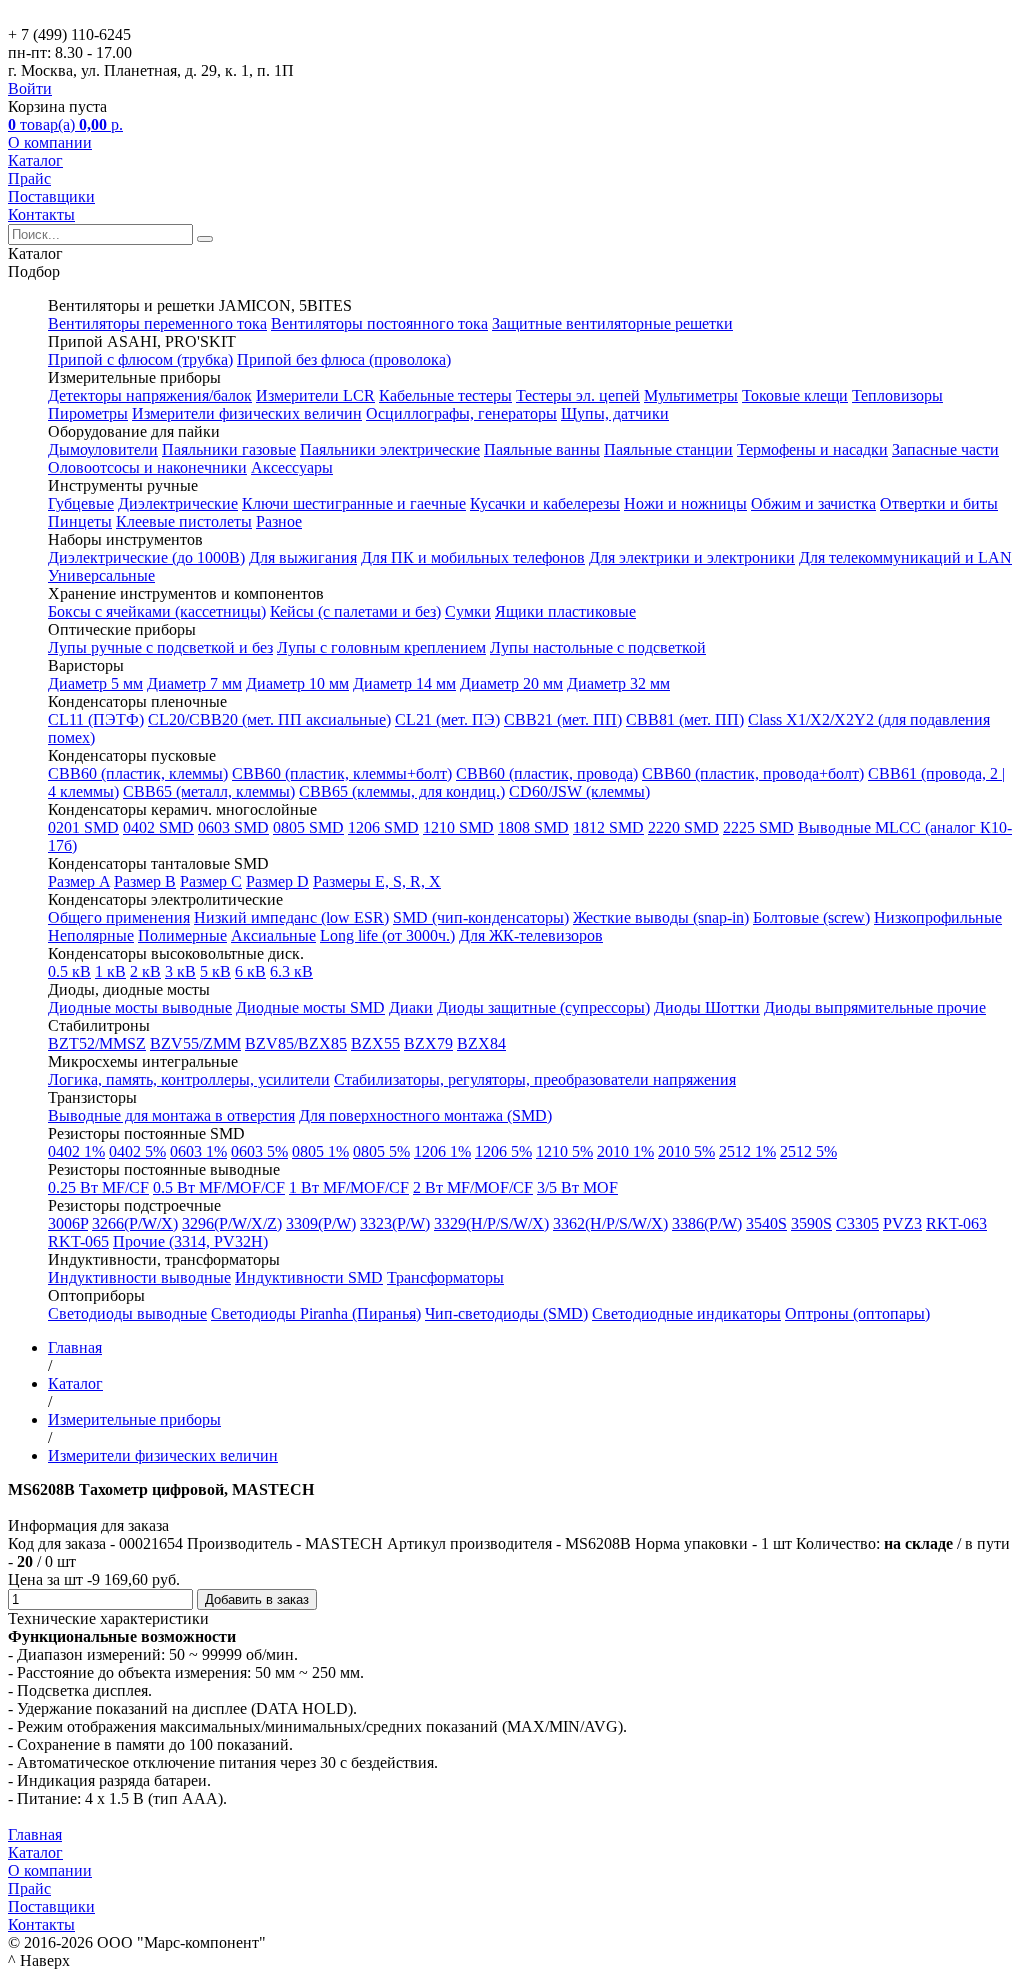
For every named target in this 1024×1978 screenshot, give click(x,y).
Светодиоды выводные (127, 1313)
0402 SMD (158, 827)
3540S (766, 1223)
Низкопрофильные (938, 917)
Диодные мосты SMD (310, 1007)
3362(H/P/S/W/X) (610, 1223)
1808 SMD (533, 827)
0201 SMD (83, 827)
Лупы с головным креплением (381, 647)
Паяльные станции (668, 449)
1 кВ (110, 971)
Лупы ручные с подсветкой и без (160, 647)
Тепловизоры (897, 395)
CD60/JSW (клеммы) (579, 791)
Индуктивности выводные (139, 1277)
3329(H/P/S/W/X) (491, 1223)
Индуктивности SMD (309, 1277)
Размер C (211, 881)
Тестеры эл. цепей (578, 395)
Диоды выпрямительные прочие (875, 1007)
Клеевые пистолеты (184, 521)
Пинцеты (80, 521)
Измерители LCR (315, 395)
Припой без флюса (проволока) (344, 359)
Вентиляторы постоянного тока (379, 323)
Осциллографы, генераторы (461, 413)
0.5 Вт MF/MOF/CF (219, 1187)
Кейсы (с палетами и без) (355, 611)
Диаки (411, 1007)
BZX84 (481, 1043)
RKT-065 (78, 1241)
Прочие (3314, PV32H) (190, 1241)
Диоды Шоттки (707, 1007)
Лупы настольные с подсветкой (598, 647)
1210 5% (564, 1151)
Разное (279, 521)
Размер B (145, 881)
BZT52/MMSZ (97, 1043)
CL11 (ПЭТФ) (96, 719)
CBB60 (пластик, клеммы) (138, 773)
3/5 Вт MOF (577, 1187)
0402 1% (76, 1151)
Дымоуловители (103, 449)
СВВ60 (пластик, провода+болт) (753, 773)
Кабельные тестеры (445, 395)
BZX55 (375, 1043)
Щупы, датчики (615, 413)
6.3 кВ (291, 971)
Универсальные (101, 575)
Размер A (79, 881)
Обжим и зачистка (813, 503)
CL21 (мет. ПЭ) (447, 719)
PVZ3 (902, 1223)
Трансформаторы (445, 1277)
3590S (811, 1223)
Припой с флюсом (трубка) (140, 359)
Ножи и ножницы (685, 503)
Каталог (35, 160)
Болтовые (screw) (811, 917)
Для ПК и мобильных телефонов (473, 557)
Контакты (41, 214)
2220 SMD (683, 827)
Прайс (29, 178)
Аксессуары (292, 467)
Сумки (468, 611)
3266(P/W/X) (135, 1223)
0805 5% (381, 1151)
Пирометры (88, 413)
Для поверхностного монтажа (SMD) (425, 1115)
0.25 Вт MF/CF (98, 1187)
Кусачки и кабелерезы (545, 503)
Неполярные (91, 935)
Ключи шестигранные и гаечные (354, 503)
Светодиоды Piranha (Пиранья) (316, 1313)
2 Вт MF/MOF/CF (473, 1187)
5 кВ (215, 971)
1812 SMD (608, 827)
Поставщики (51, 196)
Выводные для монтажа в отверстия (171, 1115)
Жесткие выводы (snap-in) (661, 917)
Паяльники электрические (390, 449)
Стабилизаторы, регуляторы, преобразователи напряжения (535, 1079)
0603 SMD (233, 827)
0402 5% (137, 1151)
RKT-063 (956, 1223)
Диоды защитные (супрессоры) (543, 1007)
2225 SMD (758, 827)
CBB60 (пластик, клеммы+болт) (342, 773)
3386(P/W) (707, 1223)
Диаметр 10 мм (297, 683)
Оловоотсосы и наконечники (147, 467)
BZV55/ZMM (195, 1043)
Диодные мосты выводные (140, 1007)
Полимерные (182, 935)
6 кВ (250, 971)
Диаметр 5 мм (95, 683)
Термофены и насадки (812, 449)
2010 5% (686, 1151)
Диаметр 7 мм (194, 683)
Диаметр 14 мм (404, 683)
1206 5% (503, 1151)
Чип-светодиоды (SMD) (506, 1313)
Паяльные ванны (542, 449)
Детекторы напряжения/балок (150, 395)
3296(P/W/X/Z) (232, 1223)
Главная (35, 1834)
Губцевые (81, 503)
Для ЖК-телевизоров (531, 935)
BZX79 (428, 1043)
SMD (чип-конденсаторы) (481, 917)
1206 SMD (383, 827)
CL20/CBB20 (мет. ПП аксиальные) (269, 719)
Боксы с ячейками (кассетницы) (157, 611)
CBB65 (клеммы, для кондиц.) (402, 791)
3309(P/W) (321, 1223)
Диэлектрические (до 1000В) (146, 557)
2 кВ (145, 971)
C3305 (857, 1223)
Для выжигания (303, 557)
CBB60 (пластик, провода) (547, 773)
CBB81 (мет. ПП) (685, 719)
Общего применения (119, 917)
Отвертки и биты (939, 503)
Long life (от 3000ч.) (387, 935)
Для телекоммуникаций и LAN (905, 557)
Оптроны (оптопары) (857, 1313)
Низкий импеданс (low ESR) (291, 917)
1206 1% (442, 1151)
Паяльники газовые (229, 449)
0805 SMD (308, 827)
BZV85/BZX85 (296, 1043)
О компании (50, 142)
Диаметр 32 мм (618, 683)
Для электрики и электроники (692, 557)
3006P (68, 1223)
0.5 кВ (69, 971)
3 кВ (180, 971)
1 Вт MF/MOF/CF (349, 1187)
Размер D (277, 881)
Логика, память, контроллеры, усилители (189, 1079)
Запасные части (945, 449)
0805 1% (320, 1151)
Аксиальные (273, 935)
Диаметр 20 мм (511, 683)
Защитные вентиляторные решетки (612, 323)
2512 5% (808, 1151)
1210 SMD (458, 827)
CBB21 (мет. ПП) (563, 719)
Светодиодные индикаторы (686, 1313)
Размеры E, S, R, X (377, 881)
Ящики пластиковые (565, 611)
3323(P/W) (395, 1223)
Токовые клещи (795, 395)
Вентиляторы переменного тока (157, 323)
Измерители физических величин (247, 413)
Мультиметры (691, 395)
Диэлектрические (178, 503)
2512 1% (747, 1151)
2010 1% (625, 1151)
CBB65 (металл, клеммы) (209, 791)
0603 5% (259, 1151)
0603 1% (198, 1151)
